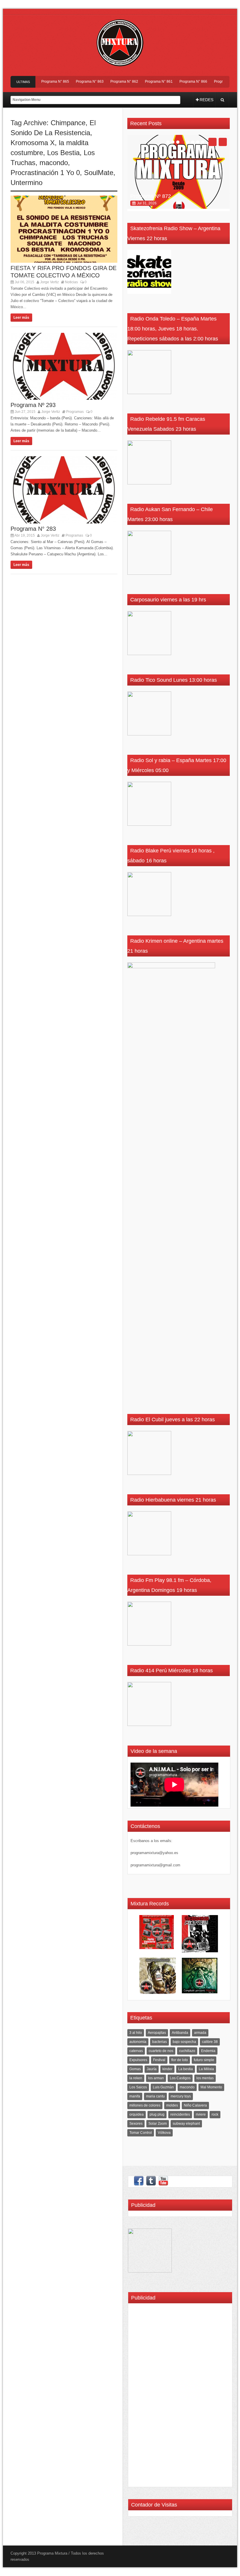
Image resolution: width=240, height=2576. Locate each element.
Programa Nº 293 (33, 405)
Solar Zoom (158, 2124)
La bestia (186, 2069)
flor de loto (180, 2060)
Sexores (136, 2124)
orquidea (137, 2114)
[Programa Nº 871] (179, 172)
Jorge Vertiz (49, 282)
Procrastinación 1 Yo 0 (45, 173)
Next (223, 142)
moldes (172, 2105)
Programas (75, 412)
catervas (136, 2051)
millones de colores (145, 2105)
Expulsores (138, 2060)
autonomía (138, 2042)
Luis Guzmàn (163, 2087)
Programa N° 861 (142, 82)
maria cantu (155, 2096)
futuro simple (204, 2060)
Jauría (152, 2069)
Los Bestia (63, 153)
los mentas (205, 2078)
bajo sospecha (184, 2042)
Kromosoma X (33, 143)
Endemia (208, 2051)
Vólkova (164, 2133)
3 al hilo (136, 2033)
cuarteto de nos (161, 2051)
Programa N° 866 (177, 82)
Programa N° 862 (108, 82)
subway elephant (186, 2124)
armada (200, 2033)
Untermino (26, 183)
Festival (159, 2060)
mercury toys (181, 2096)
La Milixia (206, 2069)
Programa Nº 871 (151, 196)
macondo (54, 163)
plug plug (157, 2114)
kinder (167, 2069)
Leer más (21, 318)
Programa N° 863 (73, 82)
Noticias (71, 282)
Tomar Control (141, 2133)
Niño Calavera (195, 2105)
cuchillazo (187, 2051)
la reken (136, 2078)
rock (215, 2114)
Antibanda (180, 2033)
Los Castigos (180, 2078)
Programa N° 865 (39, 82)
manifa (135, 2096)
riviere (201, 2114)
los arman (156, 2078)
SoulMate (99, 173)
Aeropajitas (157, 2033)
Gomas (135, 2069)
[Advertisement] (149, 2397)
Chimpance (68, 123)
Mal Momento (211, 2087)
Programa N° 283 (33, 529)
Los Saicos (138, 2087)
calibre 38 (210, 2042)
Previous (212, 142)
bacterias (160, 2042)
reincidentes (180, 2114)
